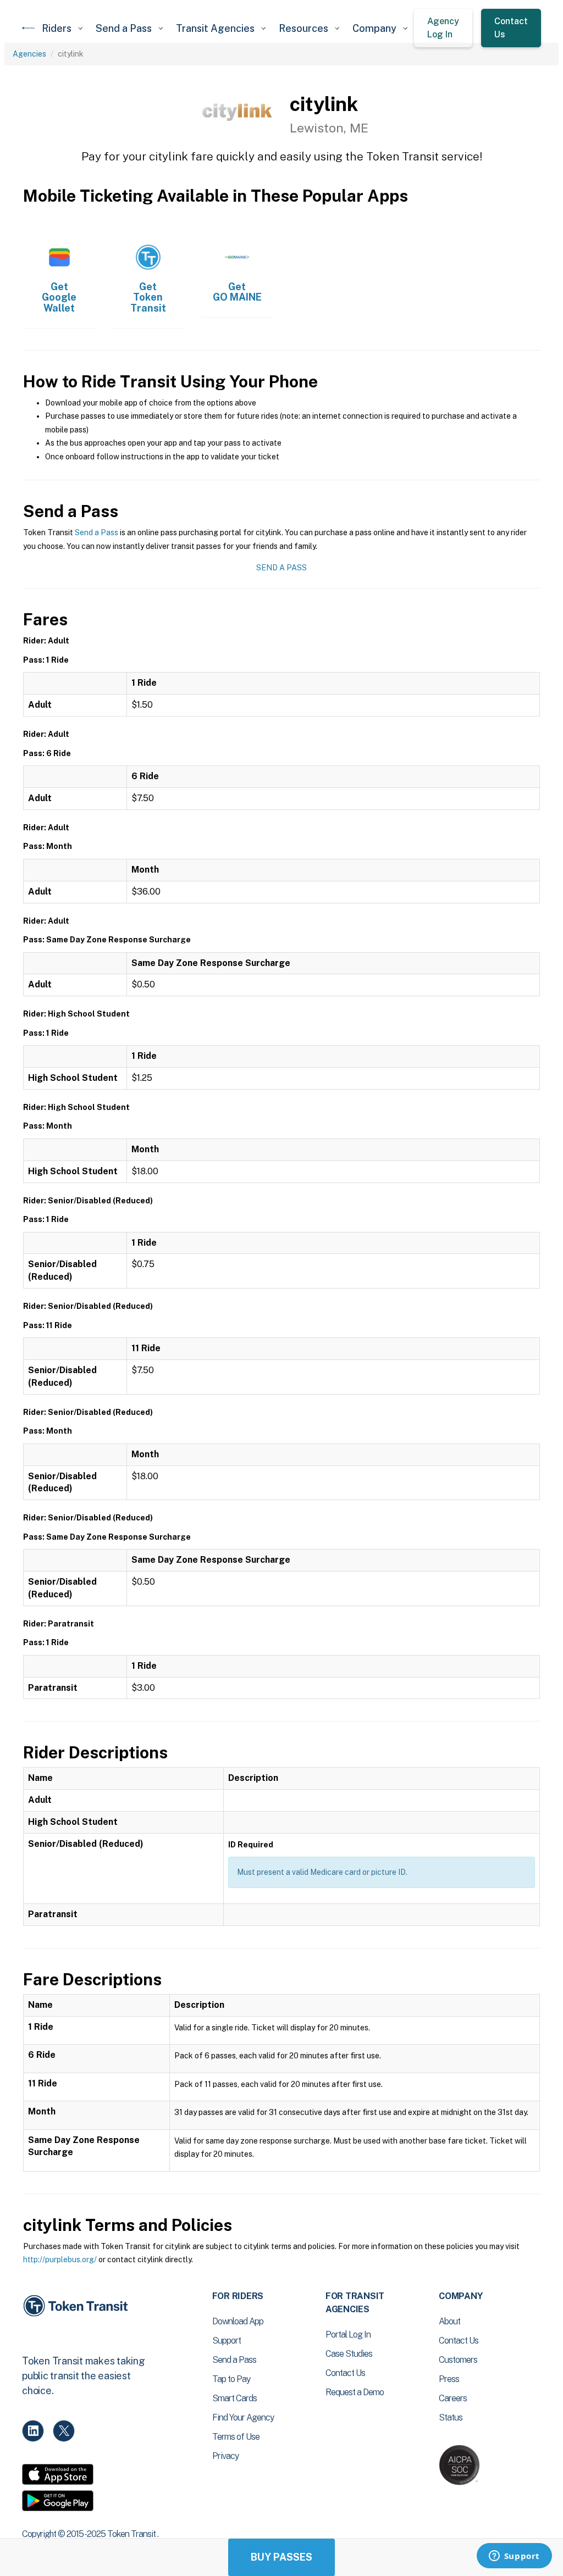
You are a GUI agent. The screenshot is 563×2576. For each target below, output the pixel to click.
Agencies (29, 54)
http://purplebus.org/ (60, 2259)
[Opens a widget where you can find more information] (514, 2557)
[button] (62, 28)
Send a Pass (96, 532)
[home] (29, 28)
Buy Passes (281, 2557)
